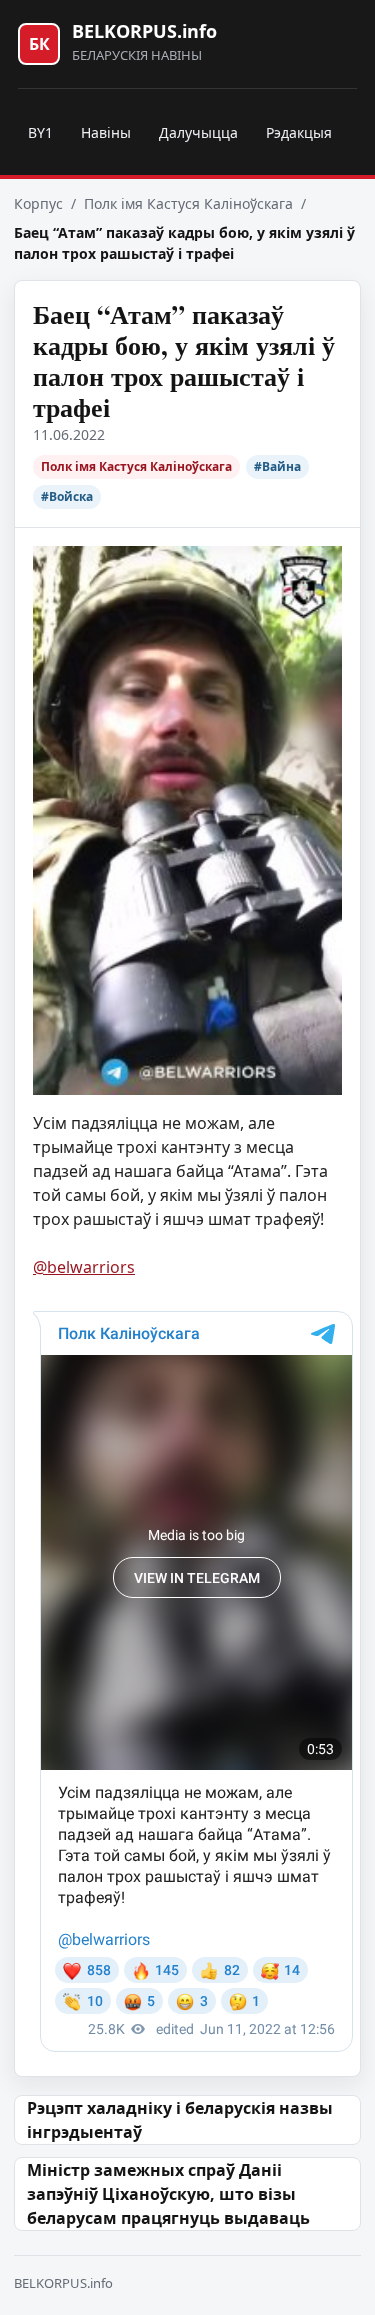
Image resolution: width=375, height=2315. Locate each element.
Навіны (106, 132)
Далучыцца (198, 132)
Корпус (38, 203)
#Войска (67, 496)
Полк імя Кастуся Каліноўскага (188, 203)
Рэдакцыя (299, 132)
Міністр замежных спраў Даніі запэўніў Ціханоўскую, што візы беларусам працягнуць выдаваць (168, 2194)
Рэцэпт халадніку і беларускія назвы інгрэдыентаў (180, 2120)
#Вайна (277, 466)
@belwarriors (84, 1267)
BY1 (40, 132)
